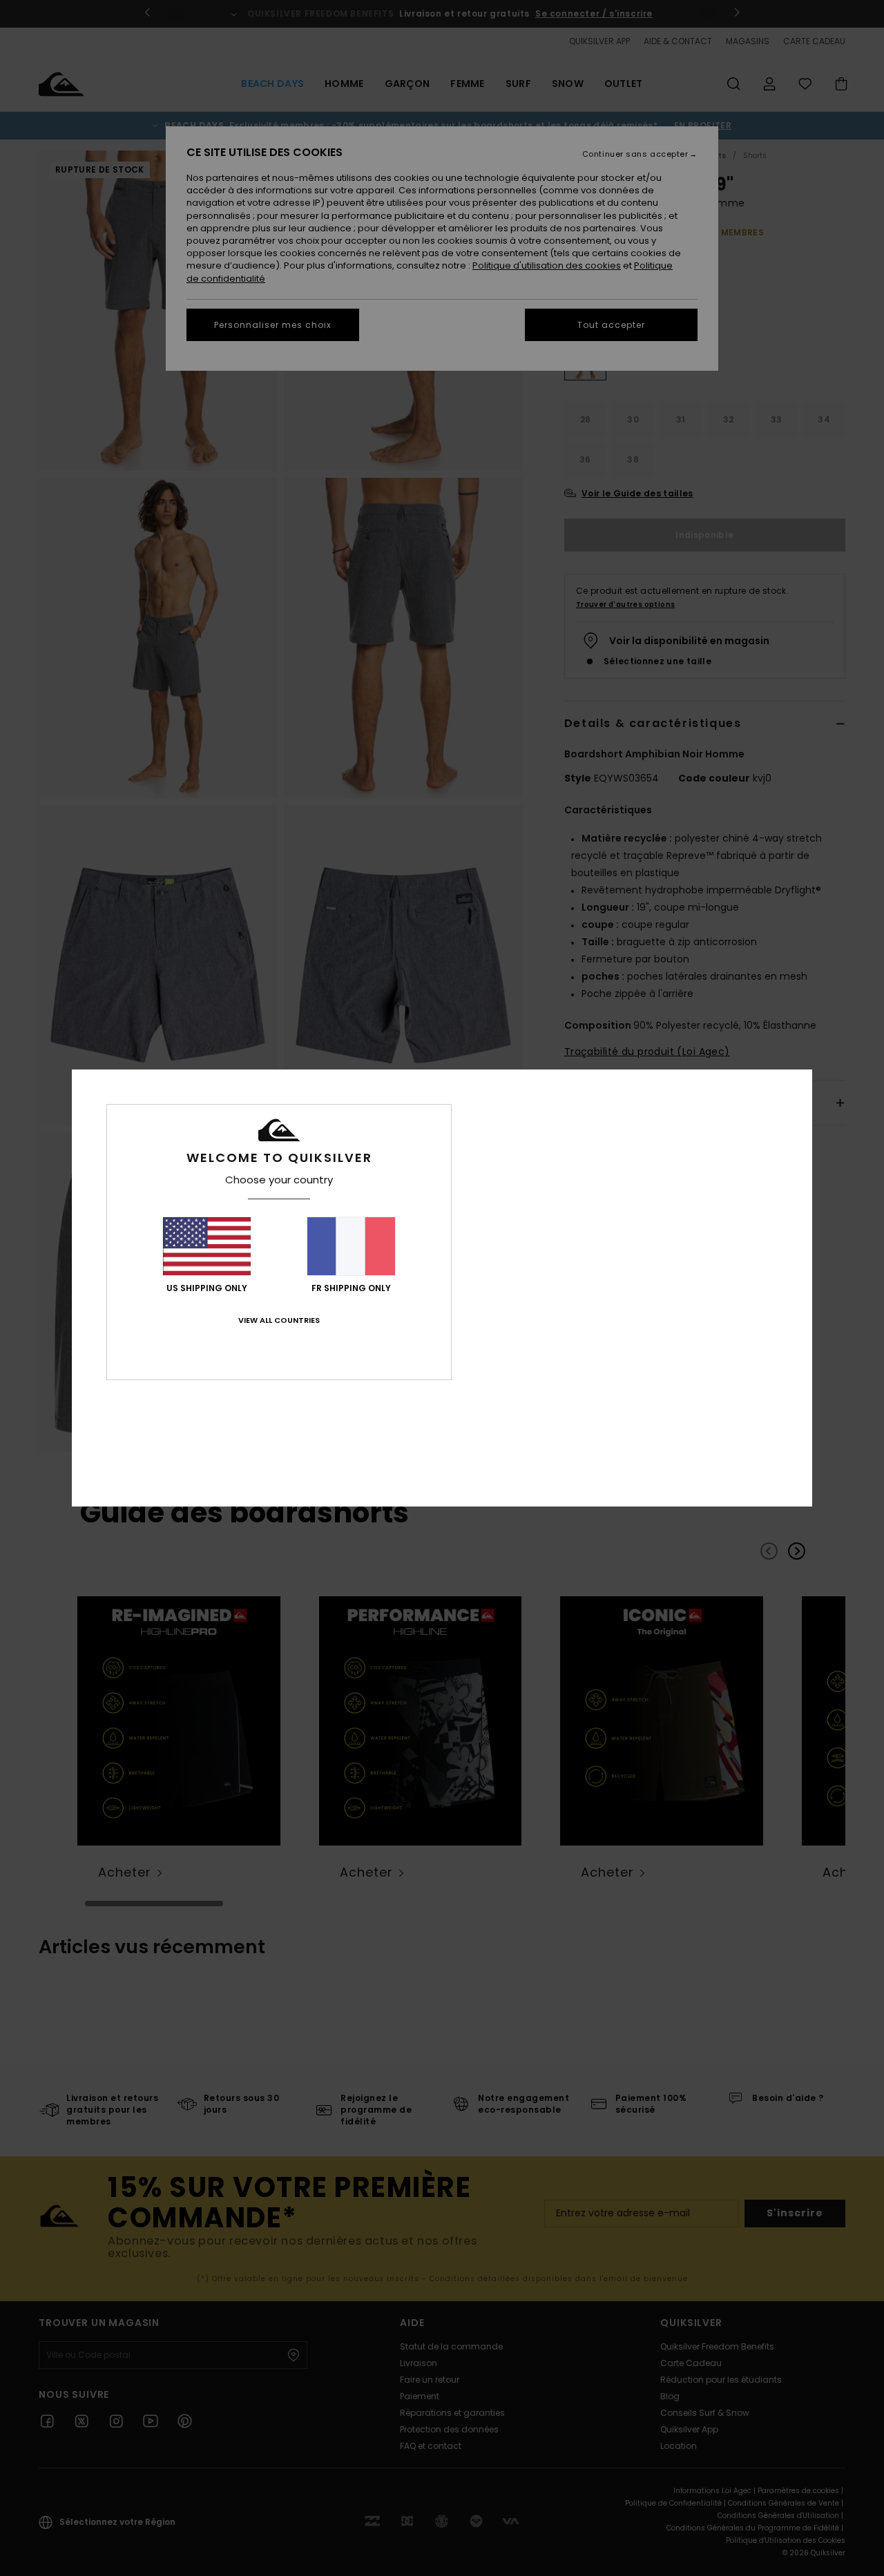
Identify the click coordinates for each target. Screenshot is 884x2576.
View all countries (279, 1320)
